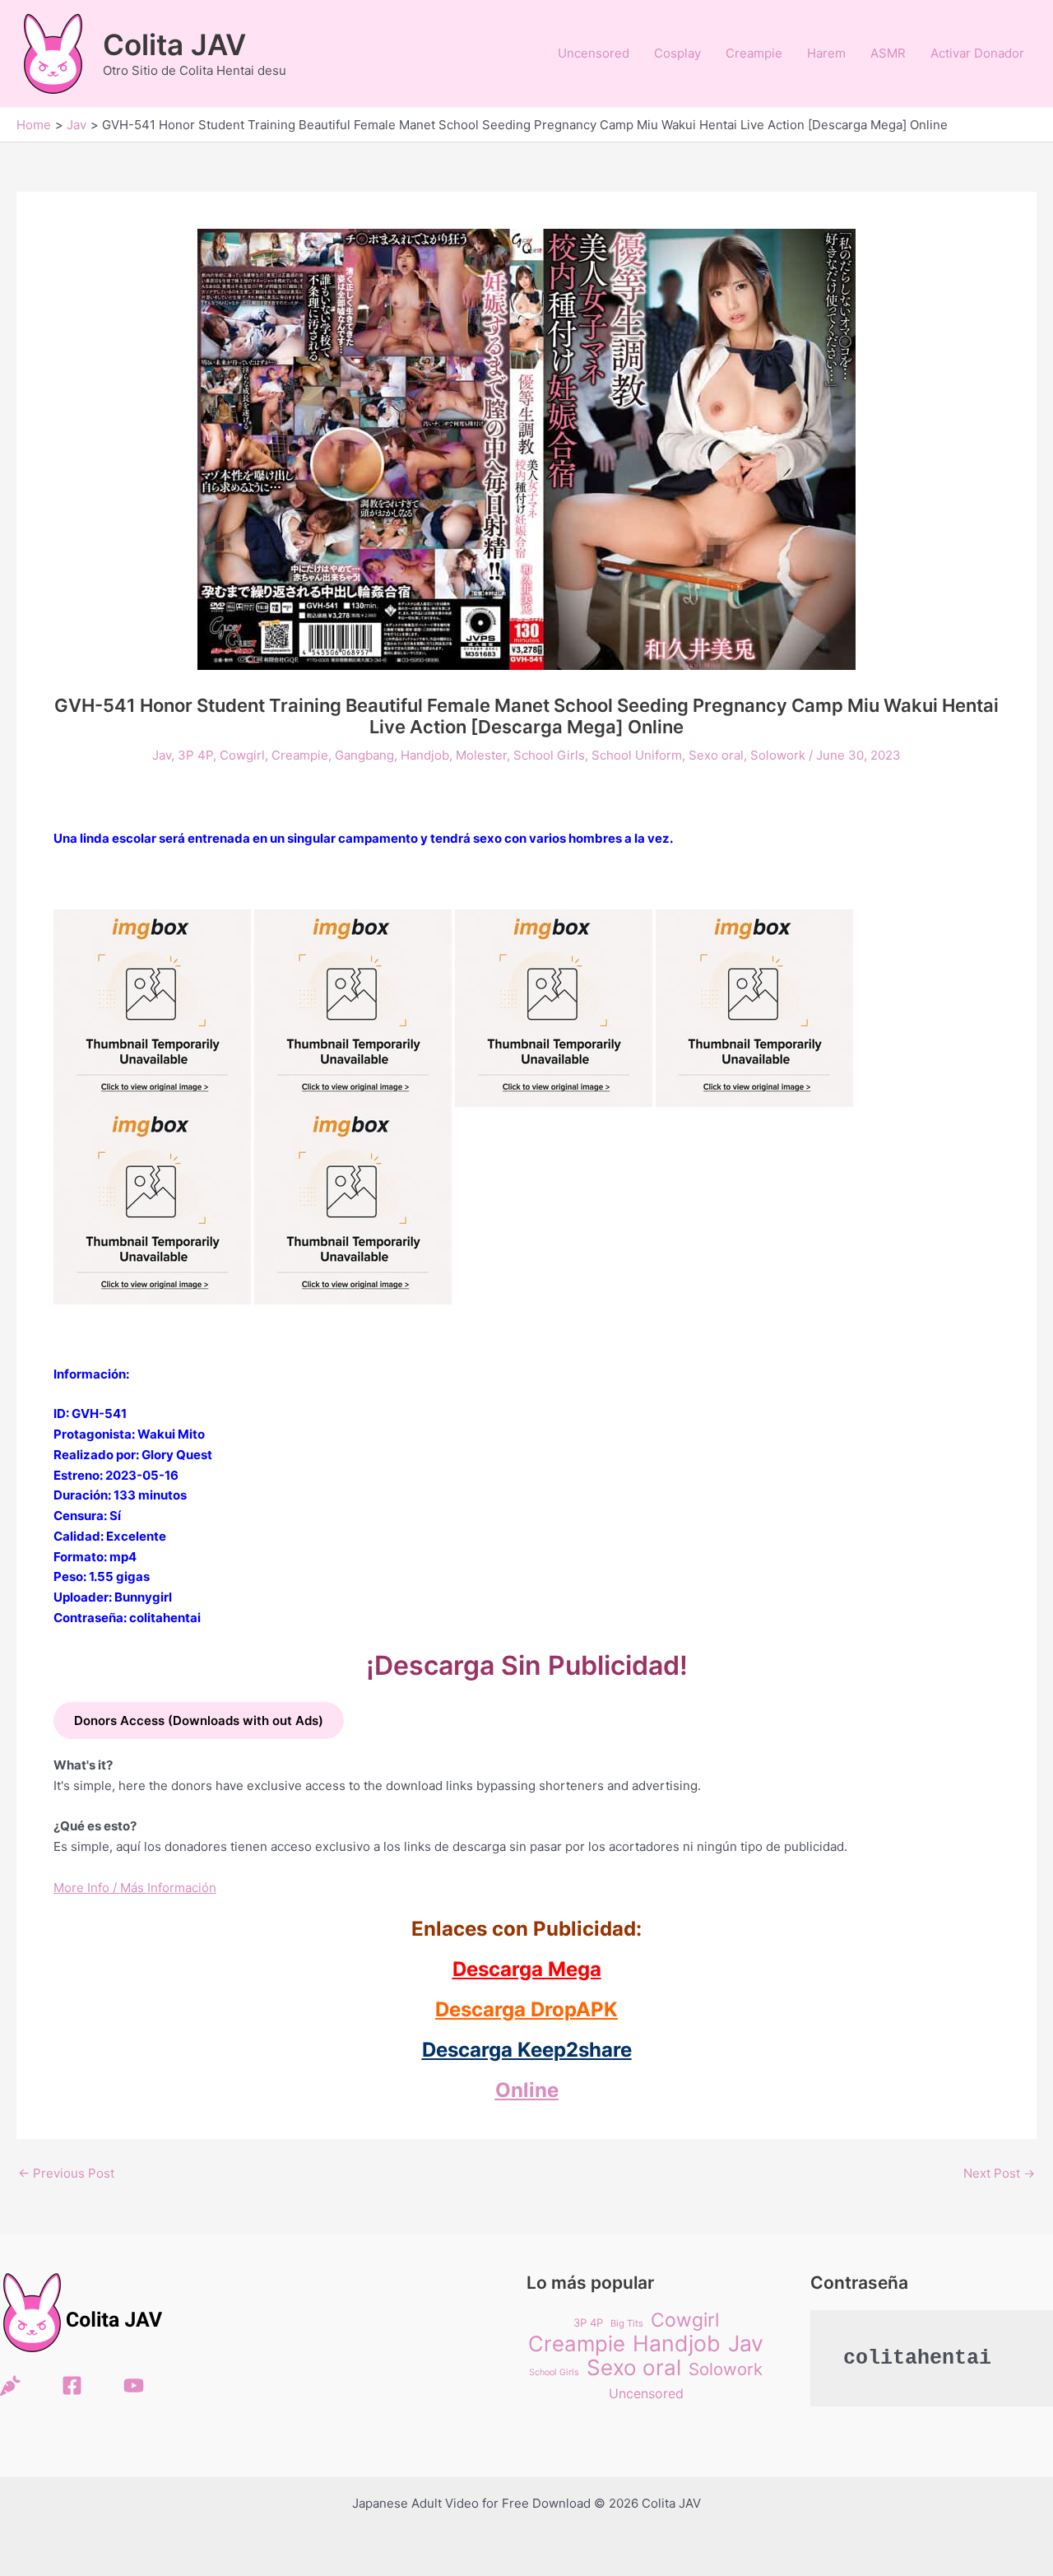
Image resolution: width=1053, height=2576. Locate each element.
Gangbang (364, 755)
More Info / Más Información (135, 1888)
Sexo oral (716, 755)
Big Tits (627, 2323)
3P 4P (195, 755)
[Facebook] (72, 2385)
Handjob (425, 755)
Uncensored (594, 53)
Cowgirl (242, 755)
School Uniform (637, 755)
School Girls (549, 755)
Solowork (778, 755)
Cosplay (677, 53)
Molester (481, 755)
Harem (826, 53)
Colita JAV (174, 44)
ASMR (888, 53)
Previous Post (66, 2173)
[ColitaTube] (134, 2385)
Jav (162, 755)
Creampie (754, 53)
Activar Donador (977, 53)
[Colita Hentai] (10, 2385)
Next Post (999, 2173)
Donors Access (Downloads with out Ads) (199, 1720)
